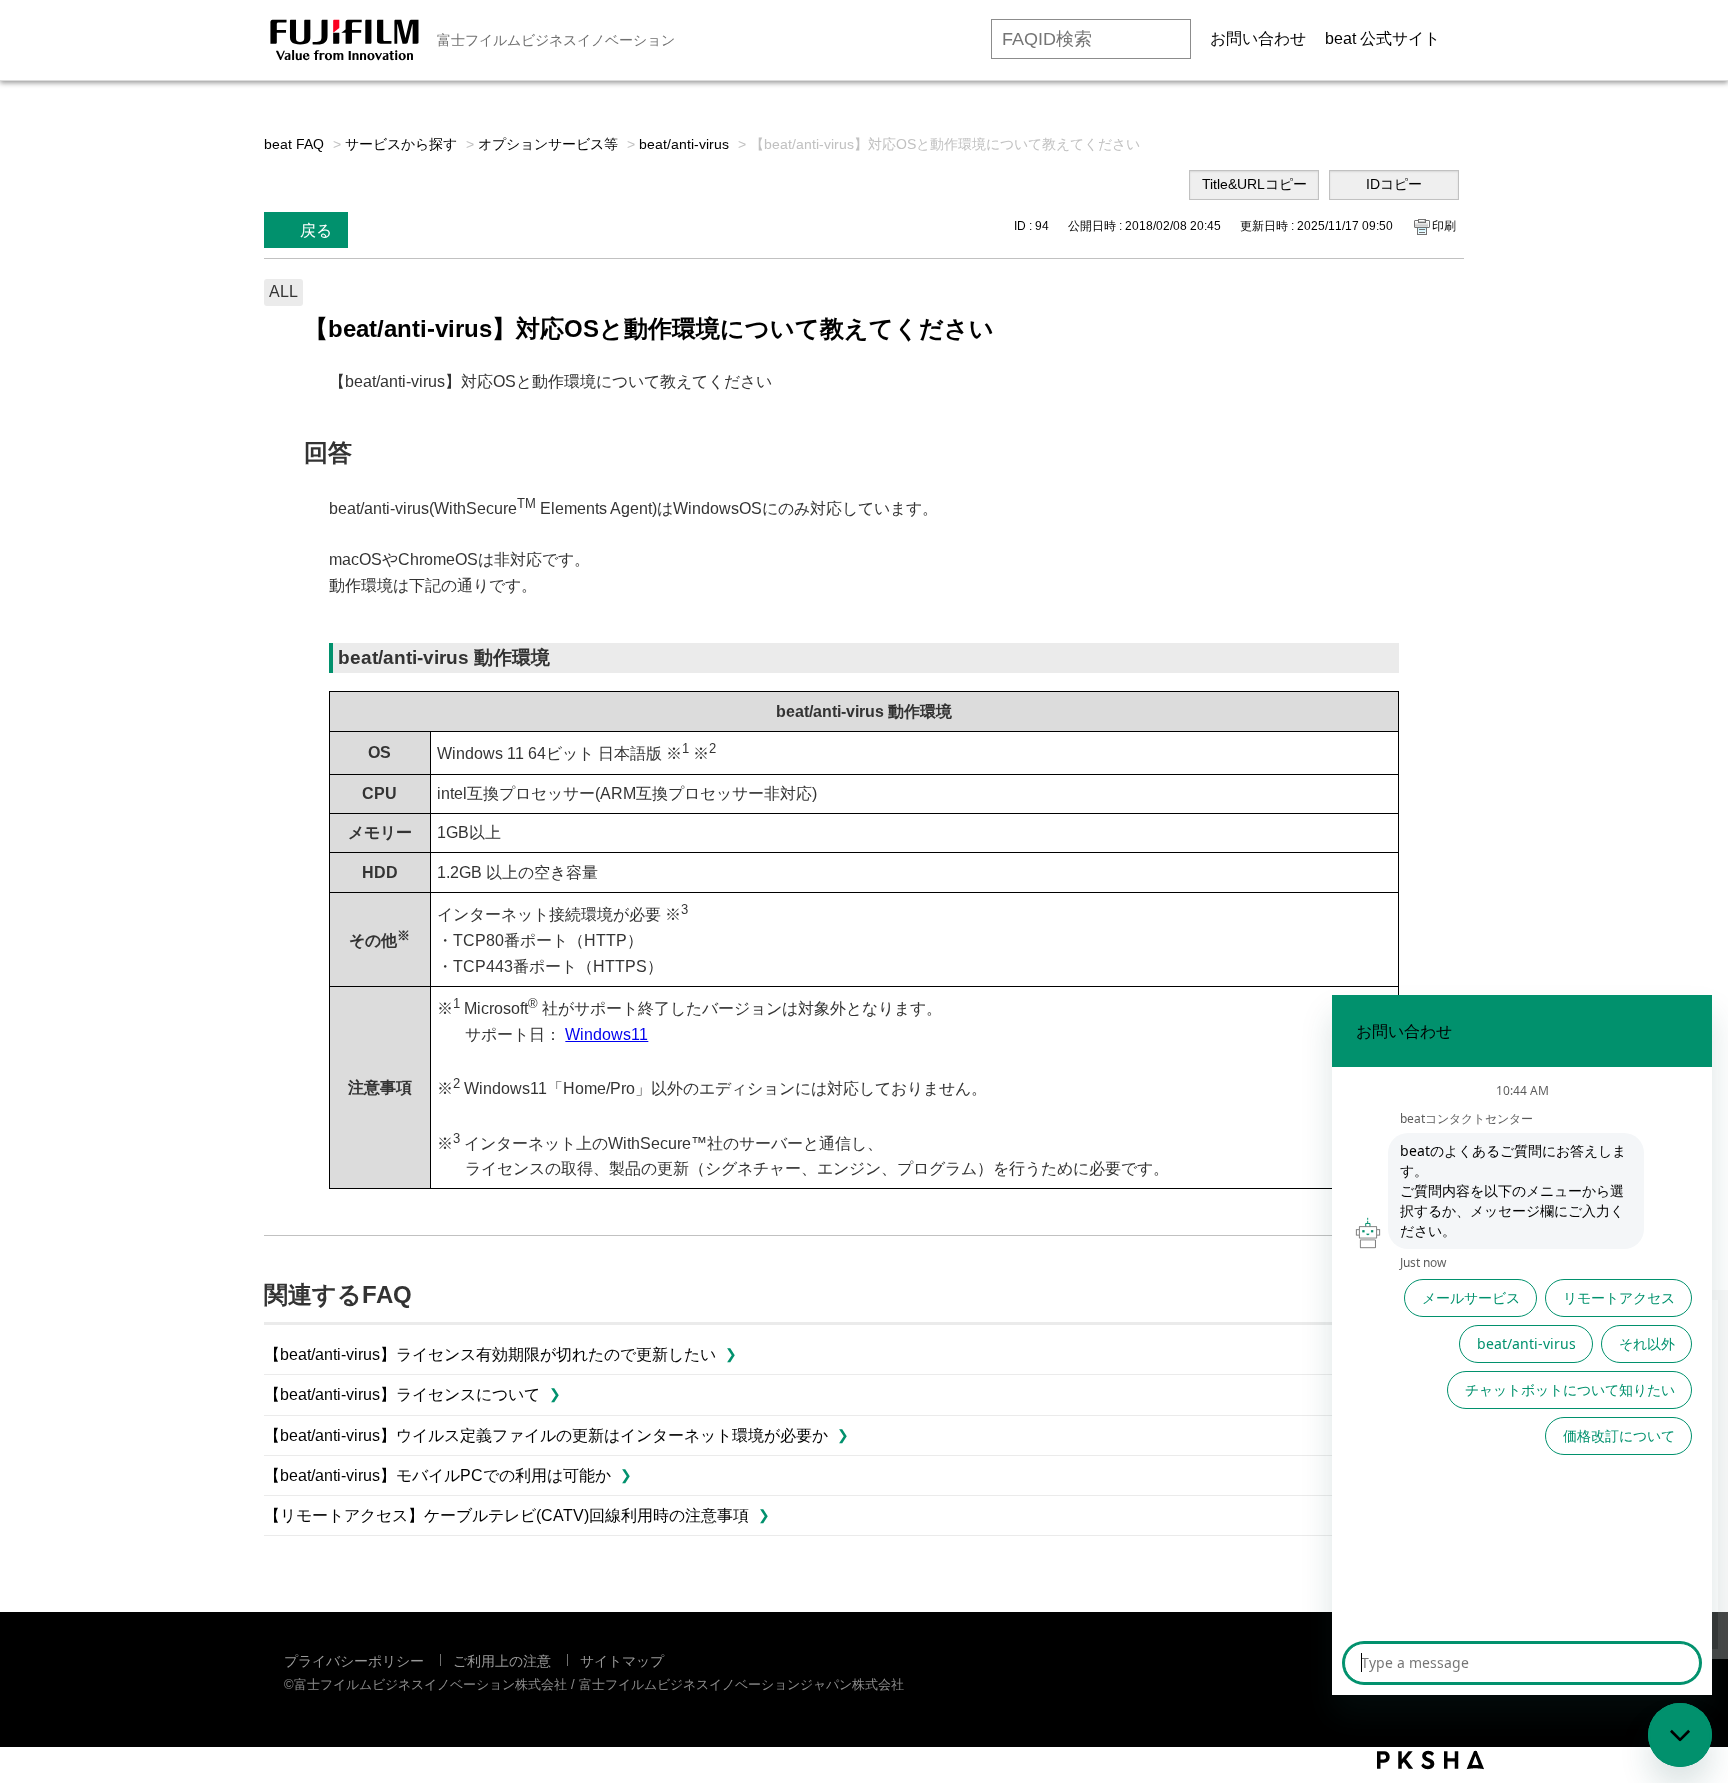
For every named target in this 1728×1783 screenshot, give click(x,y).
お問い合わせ (1258, 38)
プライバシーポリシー (354, 1661)
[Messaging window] (1522, 1345)
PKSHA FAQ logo (1430, 1760)
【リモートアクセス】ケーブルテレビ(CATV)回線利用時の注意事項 (506, 1515)
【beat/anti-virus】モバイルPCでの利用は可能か (437, 1475)
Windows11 (606, 1034)
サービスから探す (401, 144)
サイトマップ (622, 1661)
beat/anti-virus (684, 144)
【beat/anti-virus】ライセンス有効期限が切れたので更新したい (490, 1354)
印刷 (1444, 226)
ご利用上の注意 (502, 1661)
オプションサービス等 (548, 144)
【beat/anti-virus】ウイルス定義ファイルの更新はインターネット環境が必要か (546, 1435)
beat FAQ (294, 144)
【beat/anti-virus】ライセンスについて (402, 1394)
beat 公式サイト (1382, 38)
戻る (316, 230)
